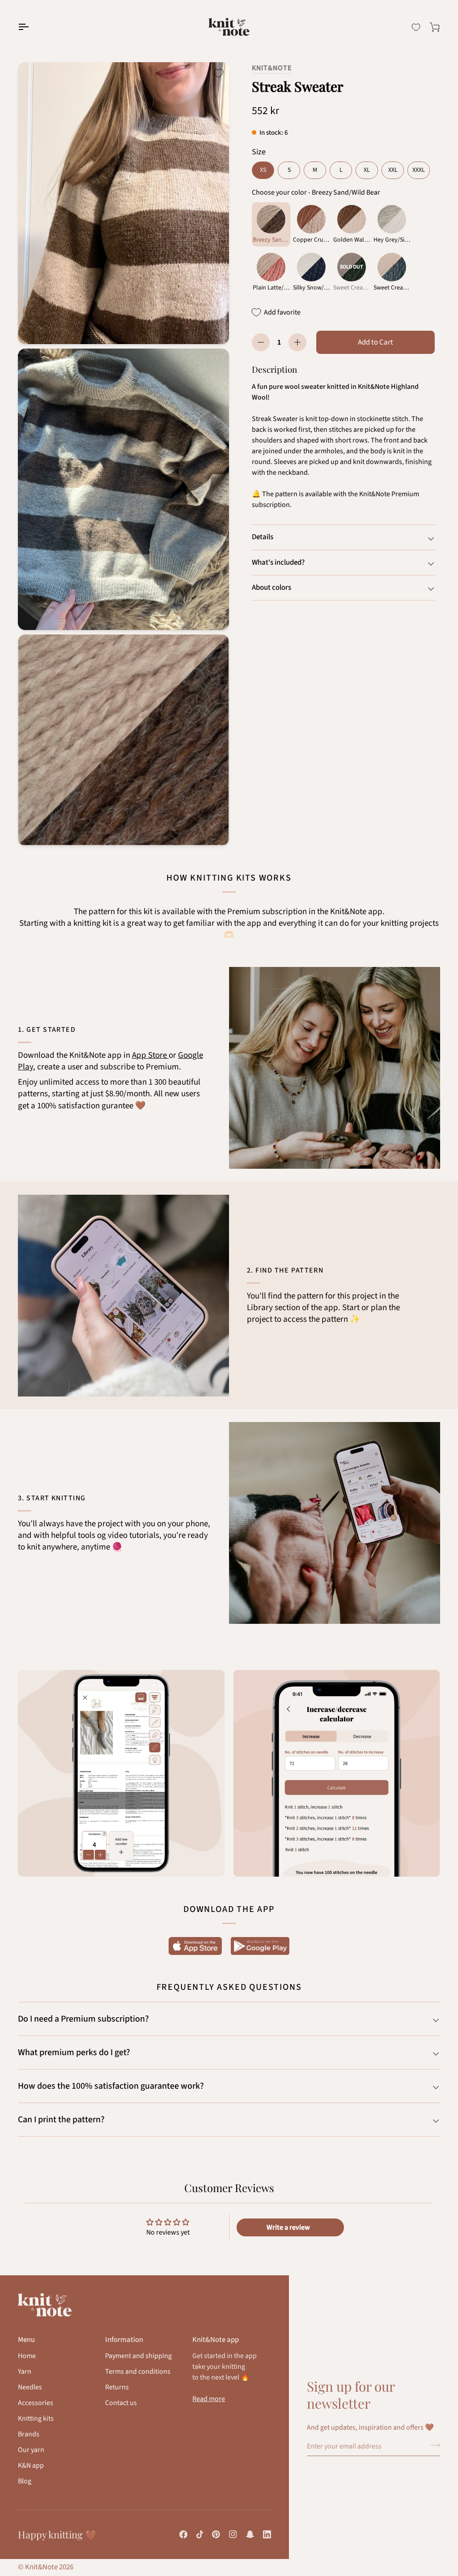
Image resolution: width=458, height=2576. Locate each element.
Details (263, 537)
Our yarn (31, 2450)
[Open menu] (31, 27)
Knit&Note (272, 68)
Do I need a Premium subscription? (83, 2019)
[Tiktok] (200, 2534)
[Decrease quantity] (261, 342)
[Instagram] (233, 2534)
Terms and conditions (138, 2372)
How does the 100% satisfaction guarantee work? (111, 2086)
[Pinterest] (216, 2534)
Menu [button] (26, 2340)
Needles (30, 2387)
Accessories (36, 2403)
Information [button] (124, 2340)
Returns (117, 2387)
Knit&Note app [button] (216, 2340)
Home (27, 2356)
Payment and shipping (138, 2356)
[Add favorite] (218, 73)
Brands (29, 2434)
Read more (209, 2399)
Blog (25, 2481)
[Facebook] (183, 2534)
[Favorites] (416, 27)
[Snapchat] (250, 2534)
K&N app (31, 2465)
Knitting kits (36, 2418)
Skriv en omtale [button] (290, 2227)
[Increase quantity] (297, 342)
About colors (271, 588)
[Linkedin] (267, 2534)
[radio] (263, 170)
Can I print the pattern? (61, 2120)
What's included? (278, 562)
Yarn (25, 2372)
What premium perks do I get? (74, 2052)
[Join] (433, 2445)
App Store (150, 1055)
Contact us (121, 2403)
